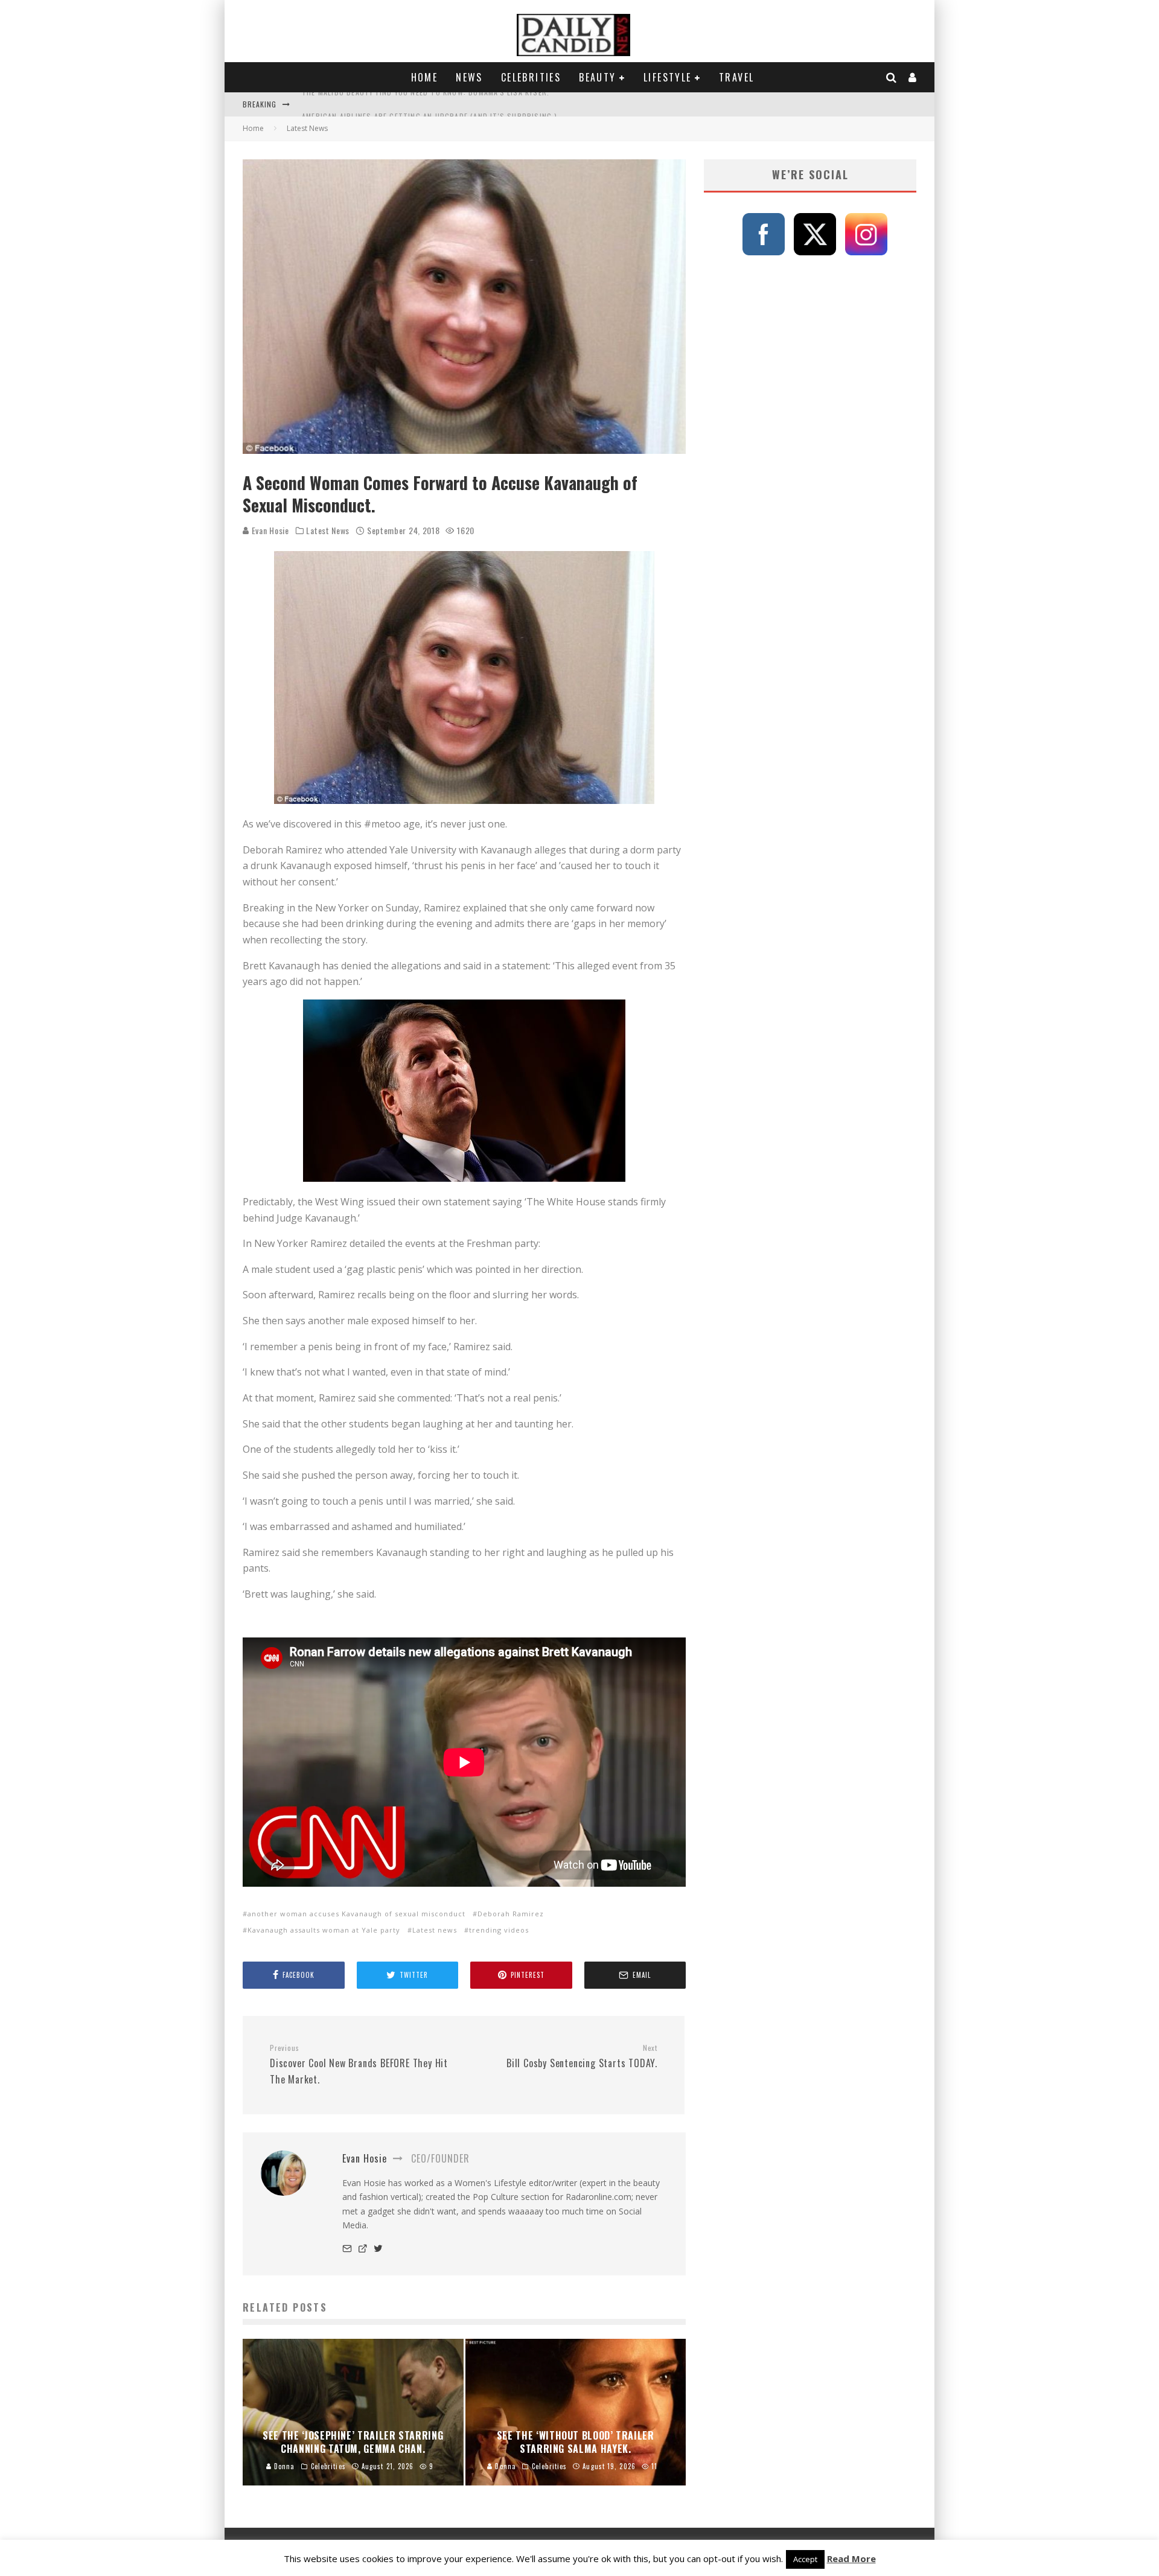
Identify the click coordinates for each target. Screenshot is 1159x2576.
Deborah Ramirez (511, 1914)
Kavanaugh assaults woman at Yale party (324, 1930)
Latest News (328, 531)
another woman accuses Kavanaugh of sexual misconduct (356, 1914)
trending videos (499, 1930)
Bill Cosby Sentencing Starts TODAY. (582, 2057)
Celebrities (531, 77)
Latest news (435, 1930)
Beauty (597, 77)
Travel (736, 77)
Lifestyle (668, 77)
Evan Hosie (269, 530)
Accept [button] (805, 2559)
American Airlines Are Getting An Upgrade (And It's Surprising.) (430, 104)
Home (425, 77)
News (469, 77)
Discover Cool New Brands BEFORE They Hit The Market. (359, 2065)
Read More (851, 2558)
